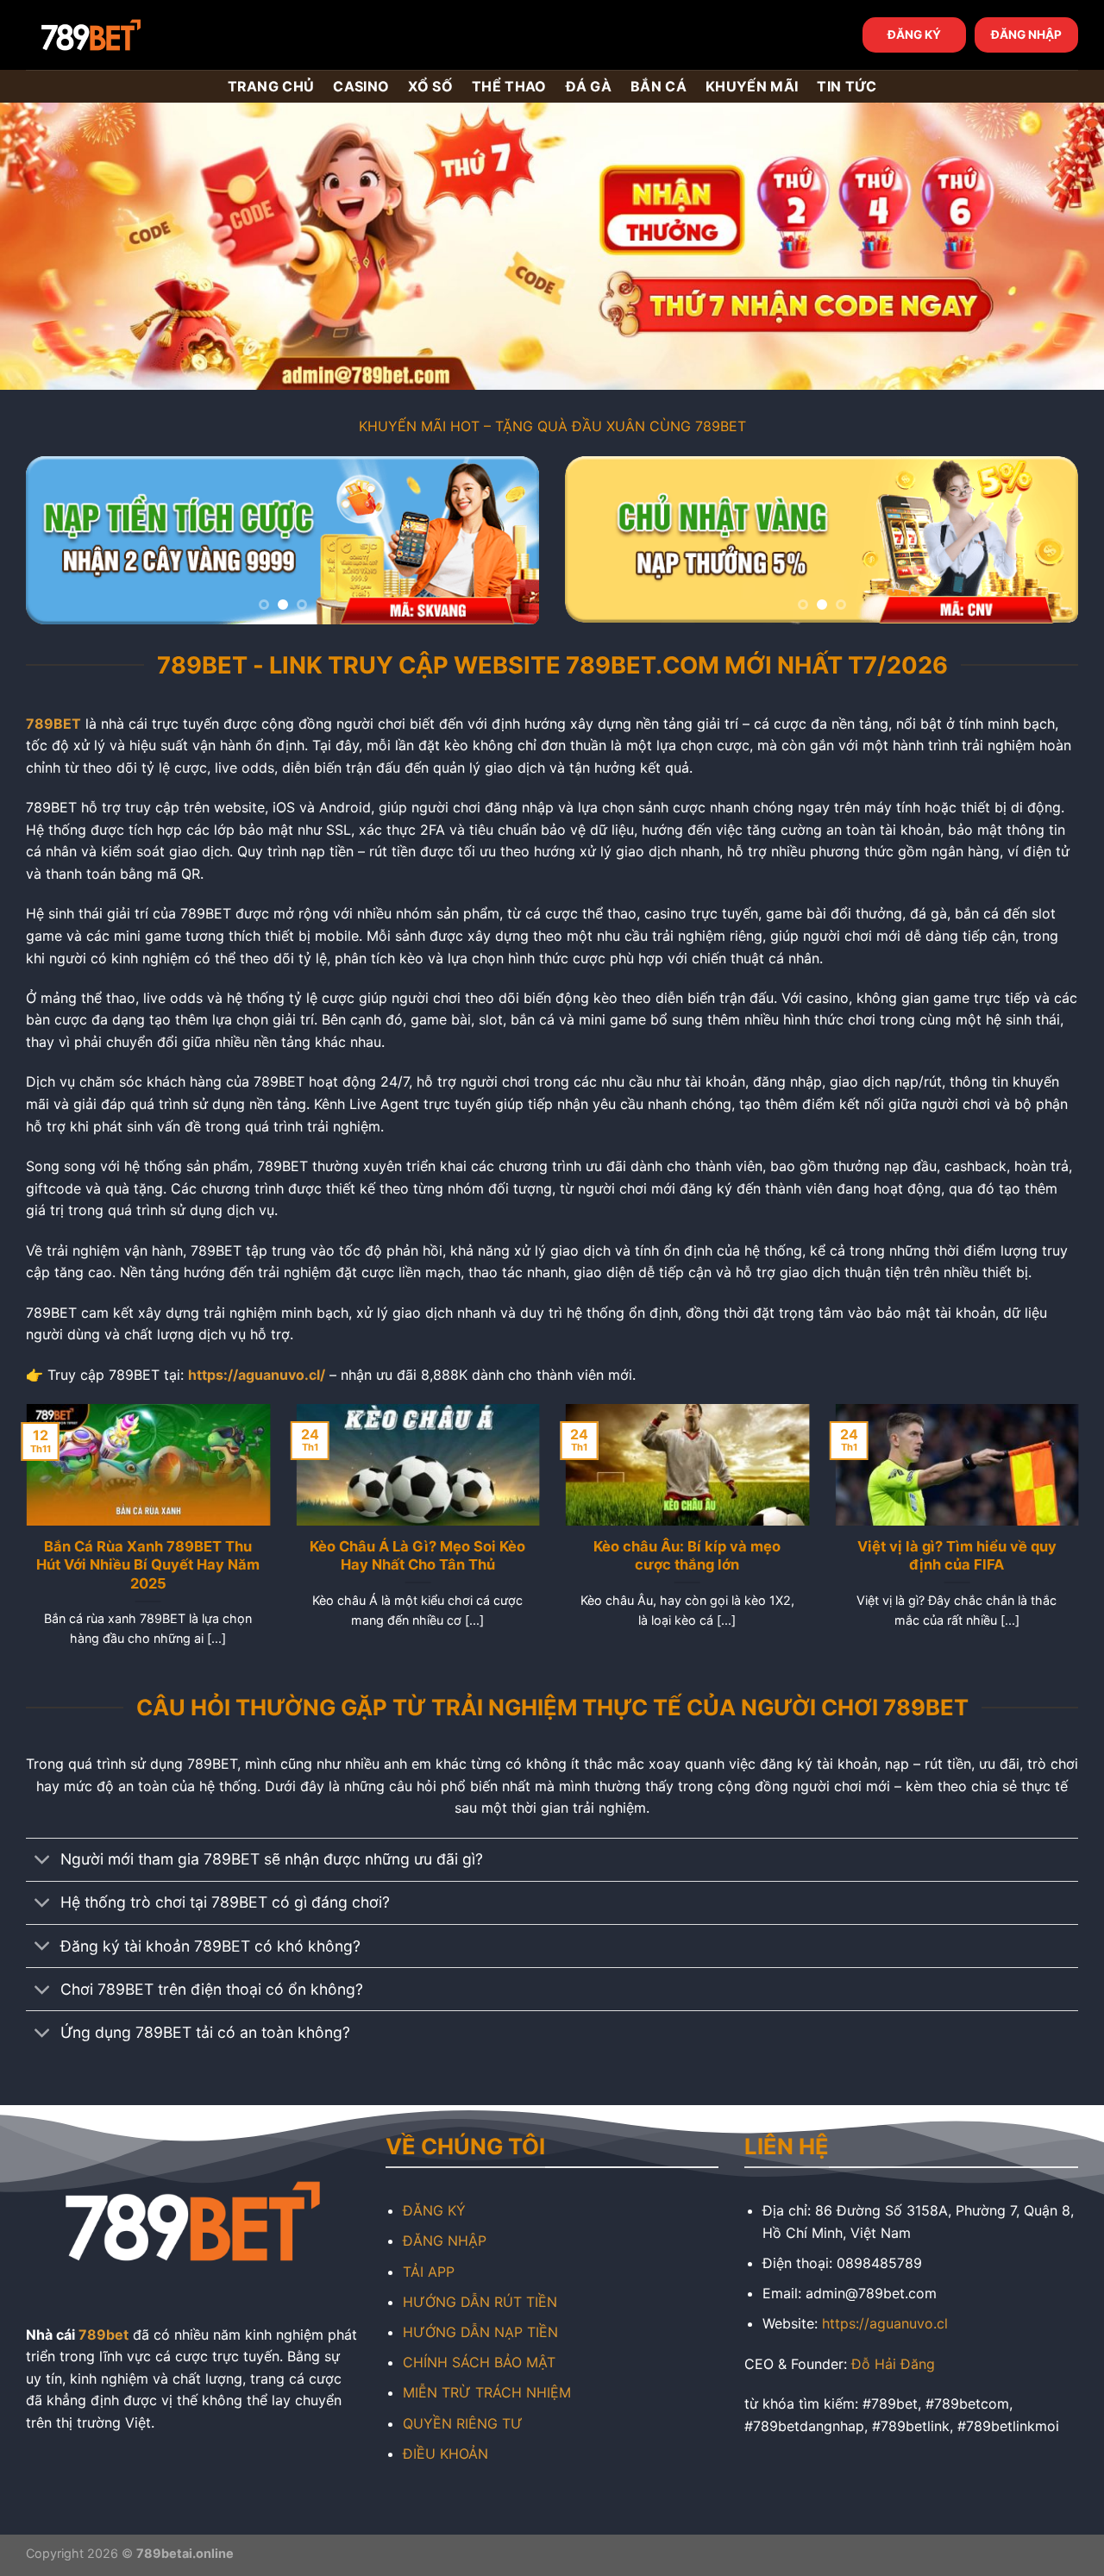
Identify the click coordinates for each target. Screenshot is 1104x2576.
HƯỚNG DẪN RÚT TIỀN (480, 2302)
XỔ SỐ (430, 86)
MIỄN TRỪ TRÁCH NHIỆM (487, 2392)
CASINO (361, 86)
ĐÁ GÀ (589, 86)
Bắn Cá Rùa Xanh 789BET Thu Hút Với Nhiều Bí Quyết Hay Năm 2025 (148, 1565)
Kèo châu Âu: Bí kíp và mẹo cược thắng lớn (687, 1556)
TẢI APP (429, 2272)
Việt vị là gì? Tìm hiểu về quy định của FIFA (956, 1556)
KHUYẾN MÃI (752, 86)
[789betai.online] (122, 35)
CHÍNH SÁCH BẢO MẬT (479, 2362)
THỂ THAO (509, 86)
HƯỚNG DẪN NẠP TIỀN (480, 2332)
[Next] (507, 540)
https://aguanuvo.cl (885, 2323)
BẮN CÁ (659, 86)
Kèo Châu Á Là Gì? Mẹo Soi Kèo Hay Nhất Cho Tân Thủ (417, 1556)
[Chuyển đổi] (43, 1861)
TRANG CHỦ (271, 86)
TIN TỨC (847, 86)
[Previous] (58, 540)
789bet (103, 2335)
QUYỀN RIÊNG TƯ (463, 2423)
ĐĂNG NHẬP (1026, 34)
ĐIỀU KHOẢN (445, 2454)
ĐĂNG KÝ (914, 34)
